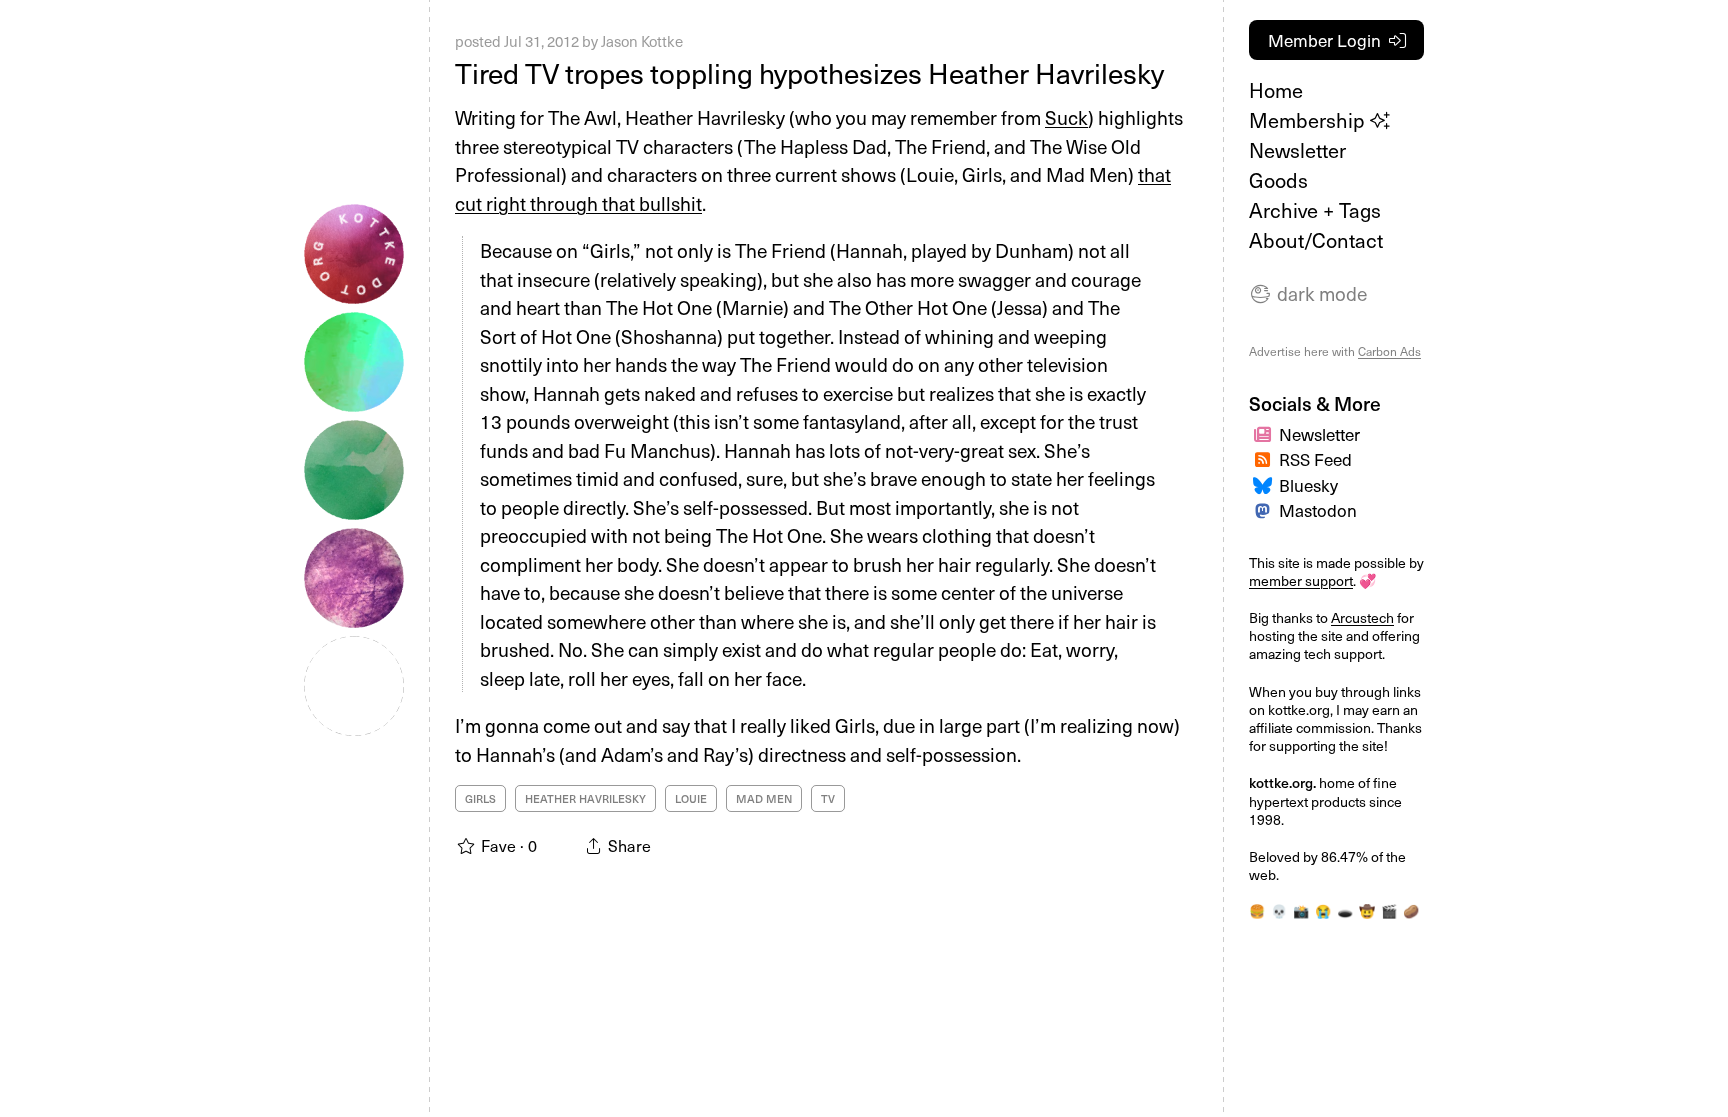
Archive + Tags (1315, 210)
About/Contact (1316, 240)
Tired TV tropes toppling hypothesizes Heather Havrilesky (809, 72)
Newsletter (1297, 150)
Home (1276, 90)
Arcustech (1362, 617)
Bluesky (1308, 485)
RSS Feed (1315, 459)
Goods (1278, 180)
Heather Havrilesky (585, 798)
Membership (1309, 120)
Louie (691, 798)
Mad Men (764, 798)
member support (1301, 580)
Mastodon (1318, 510)
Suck (1066, 117)
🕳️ (1345, 910)
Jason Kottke (642, 41)
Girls (480, 798)
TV (828, 798)
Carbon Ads (1389, 351)
